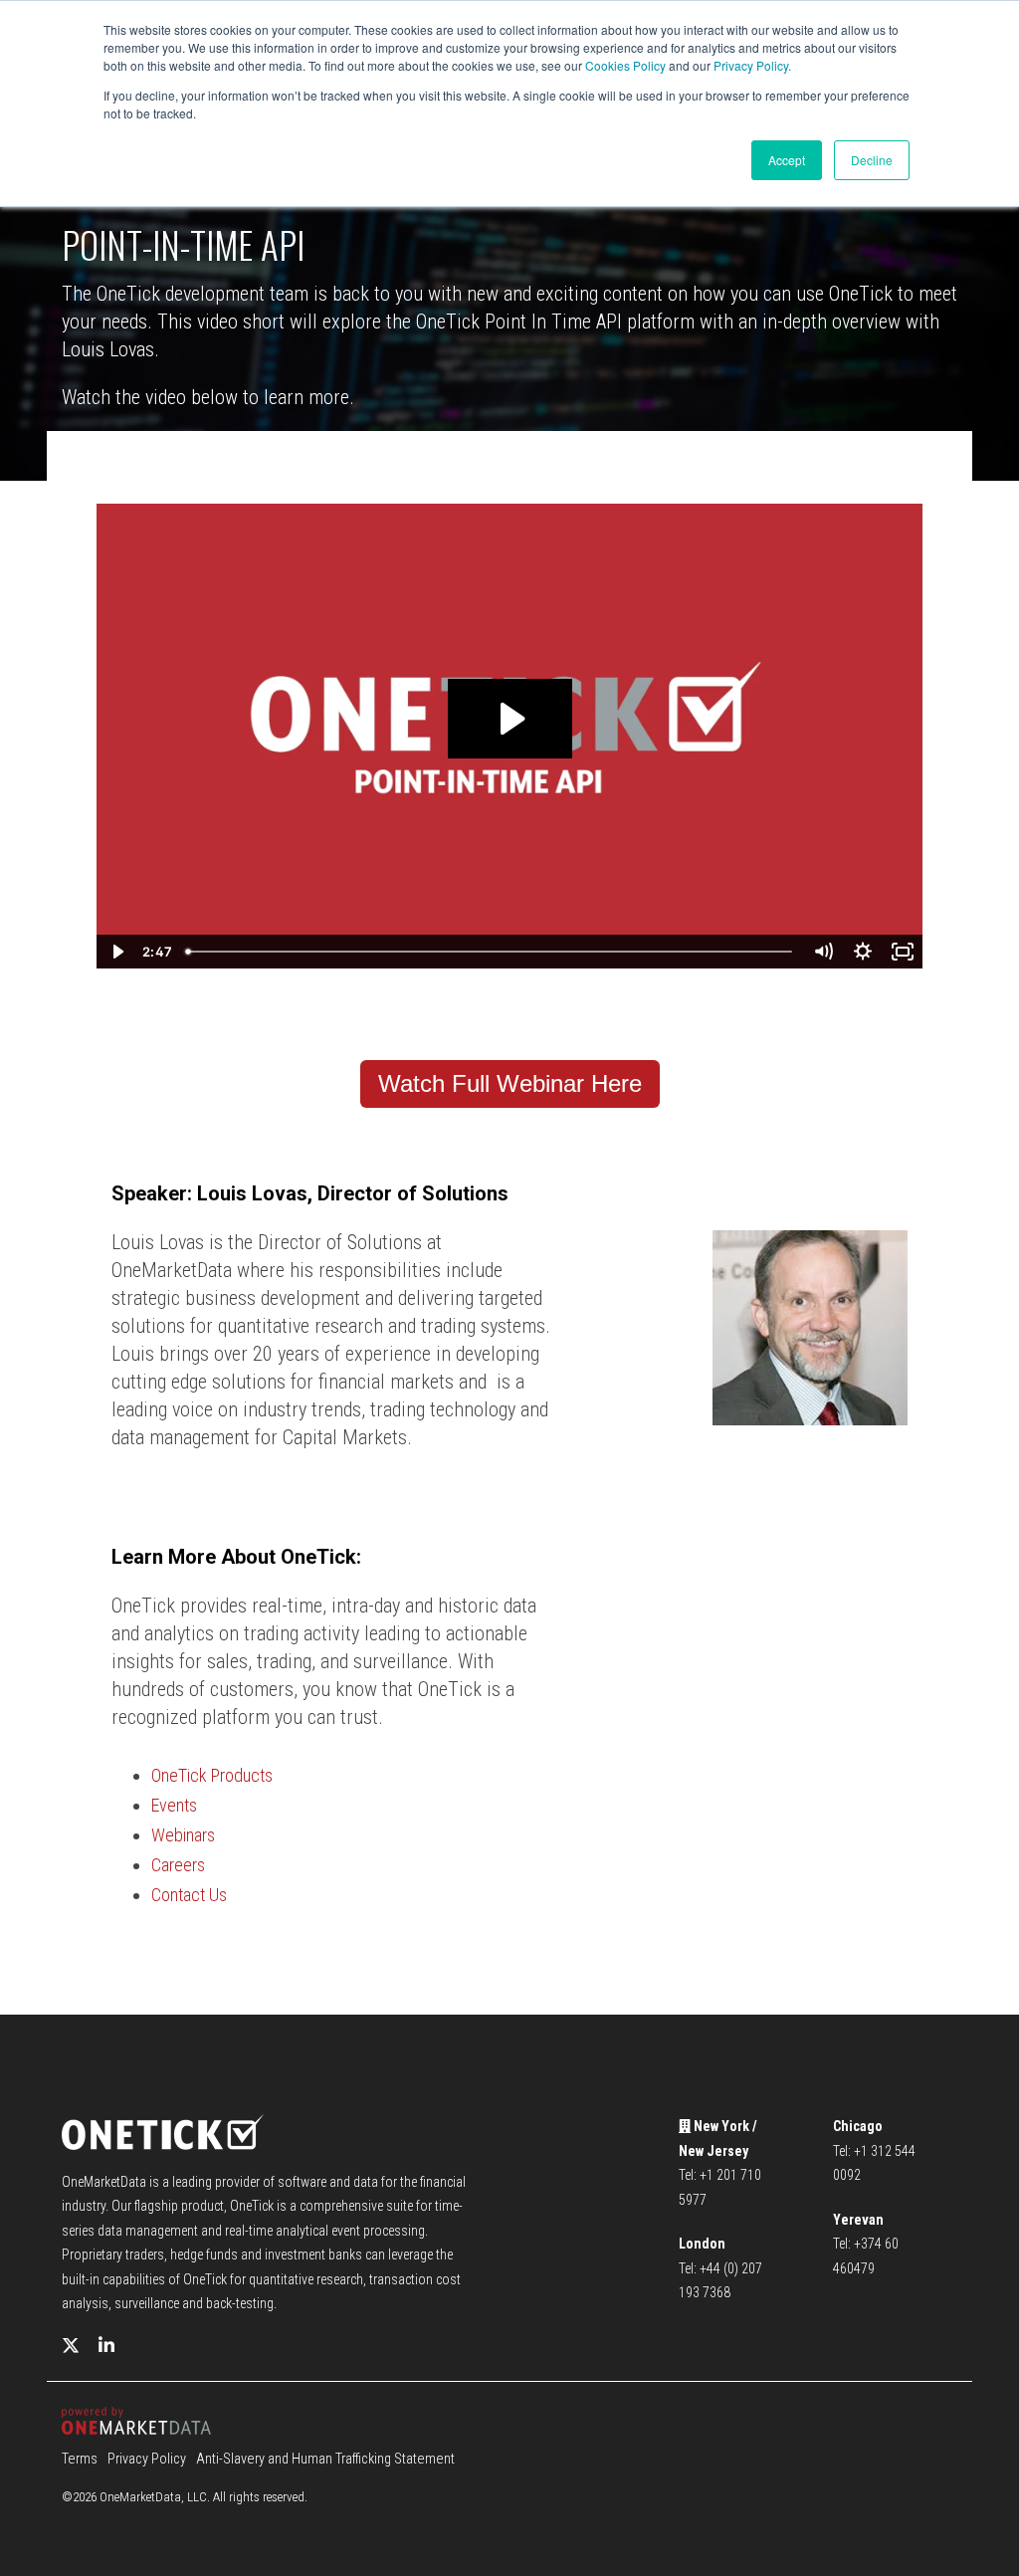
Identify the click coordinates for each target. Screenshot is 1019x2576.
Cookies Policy (625, 65)
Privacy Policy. (752, 65)
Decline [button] (872, 160)
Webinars (183, 1835)
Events (174, 1805)
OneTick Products (212, 1775)
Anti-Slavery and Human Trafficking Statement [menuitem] (325, 2459)
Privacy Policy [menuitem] (147, 2459)
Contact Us (189, 1895)
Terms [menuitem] (80, 2459)
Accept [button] (787, 160)
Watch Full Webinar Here (510, 1083)
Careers (178, 1865)
